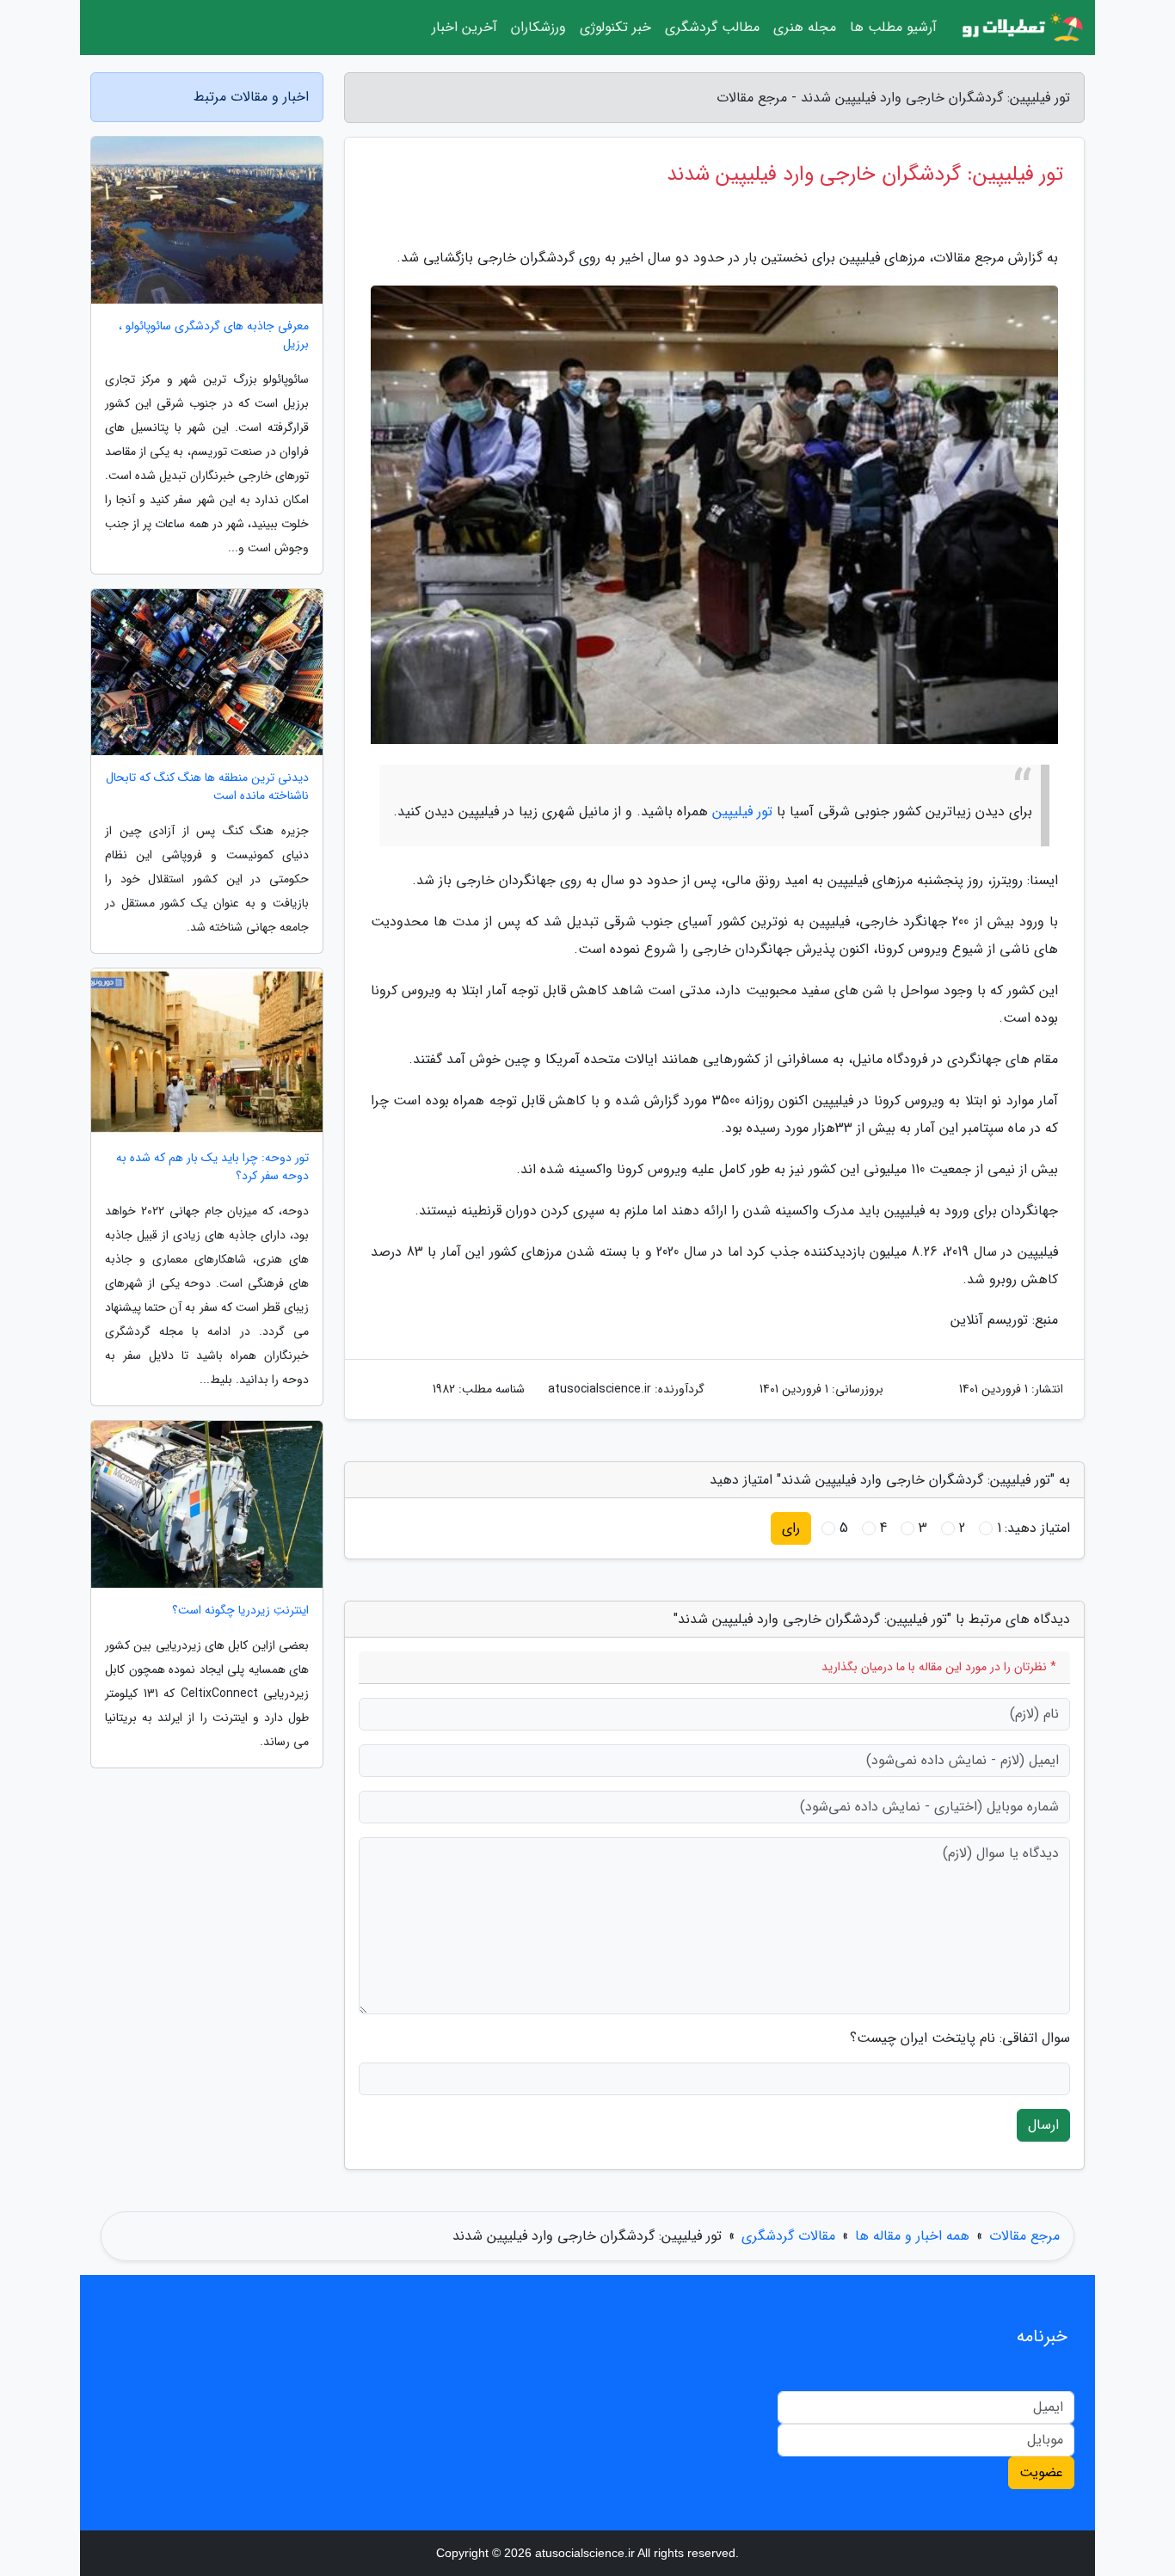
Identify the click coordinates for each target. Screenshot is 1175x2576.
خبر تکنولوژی (615, 27)
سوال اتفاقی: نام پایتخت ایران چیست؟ (960, 2038)
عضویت (1041, 2472)
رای (791, 1528)
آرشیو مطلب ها (893, 27)
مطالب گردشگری (712, 27)
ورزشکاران (538, 27)
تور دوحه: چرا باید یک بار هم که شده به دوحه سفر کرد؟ (212, 1167)
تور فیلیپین (742, 812)
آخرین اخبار (464, 27)
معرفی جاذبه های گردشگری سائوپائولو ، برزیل (214, 335)
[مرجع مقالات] (1021, 28)
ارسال (1043, 2125)
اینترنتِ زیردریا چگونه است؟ (240, 1611)
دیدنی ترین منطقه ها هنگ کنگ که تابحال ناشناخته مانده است (207, 787)
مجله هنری (805, 27)
